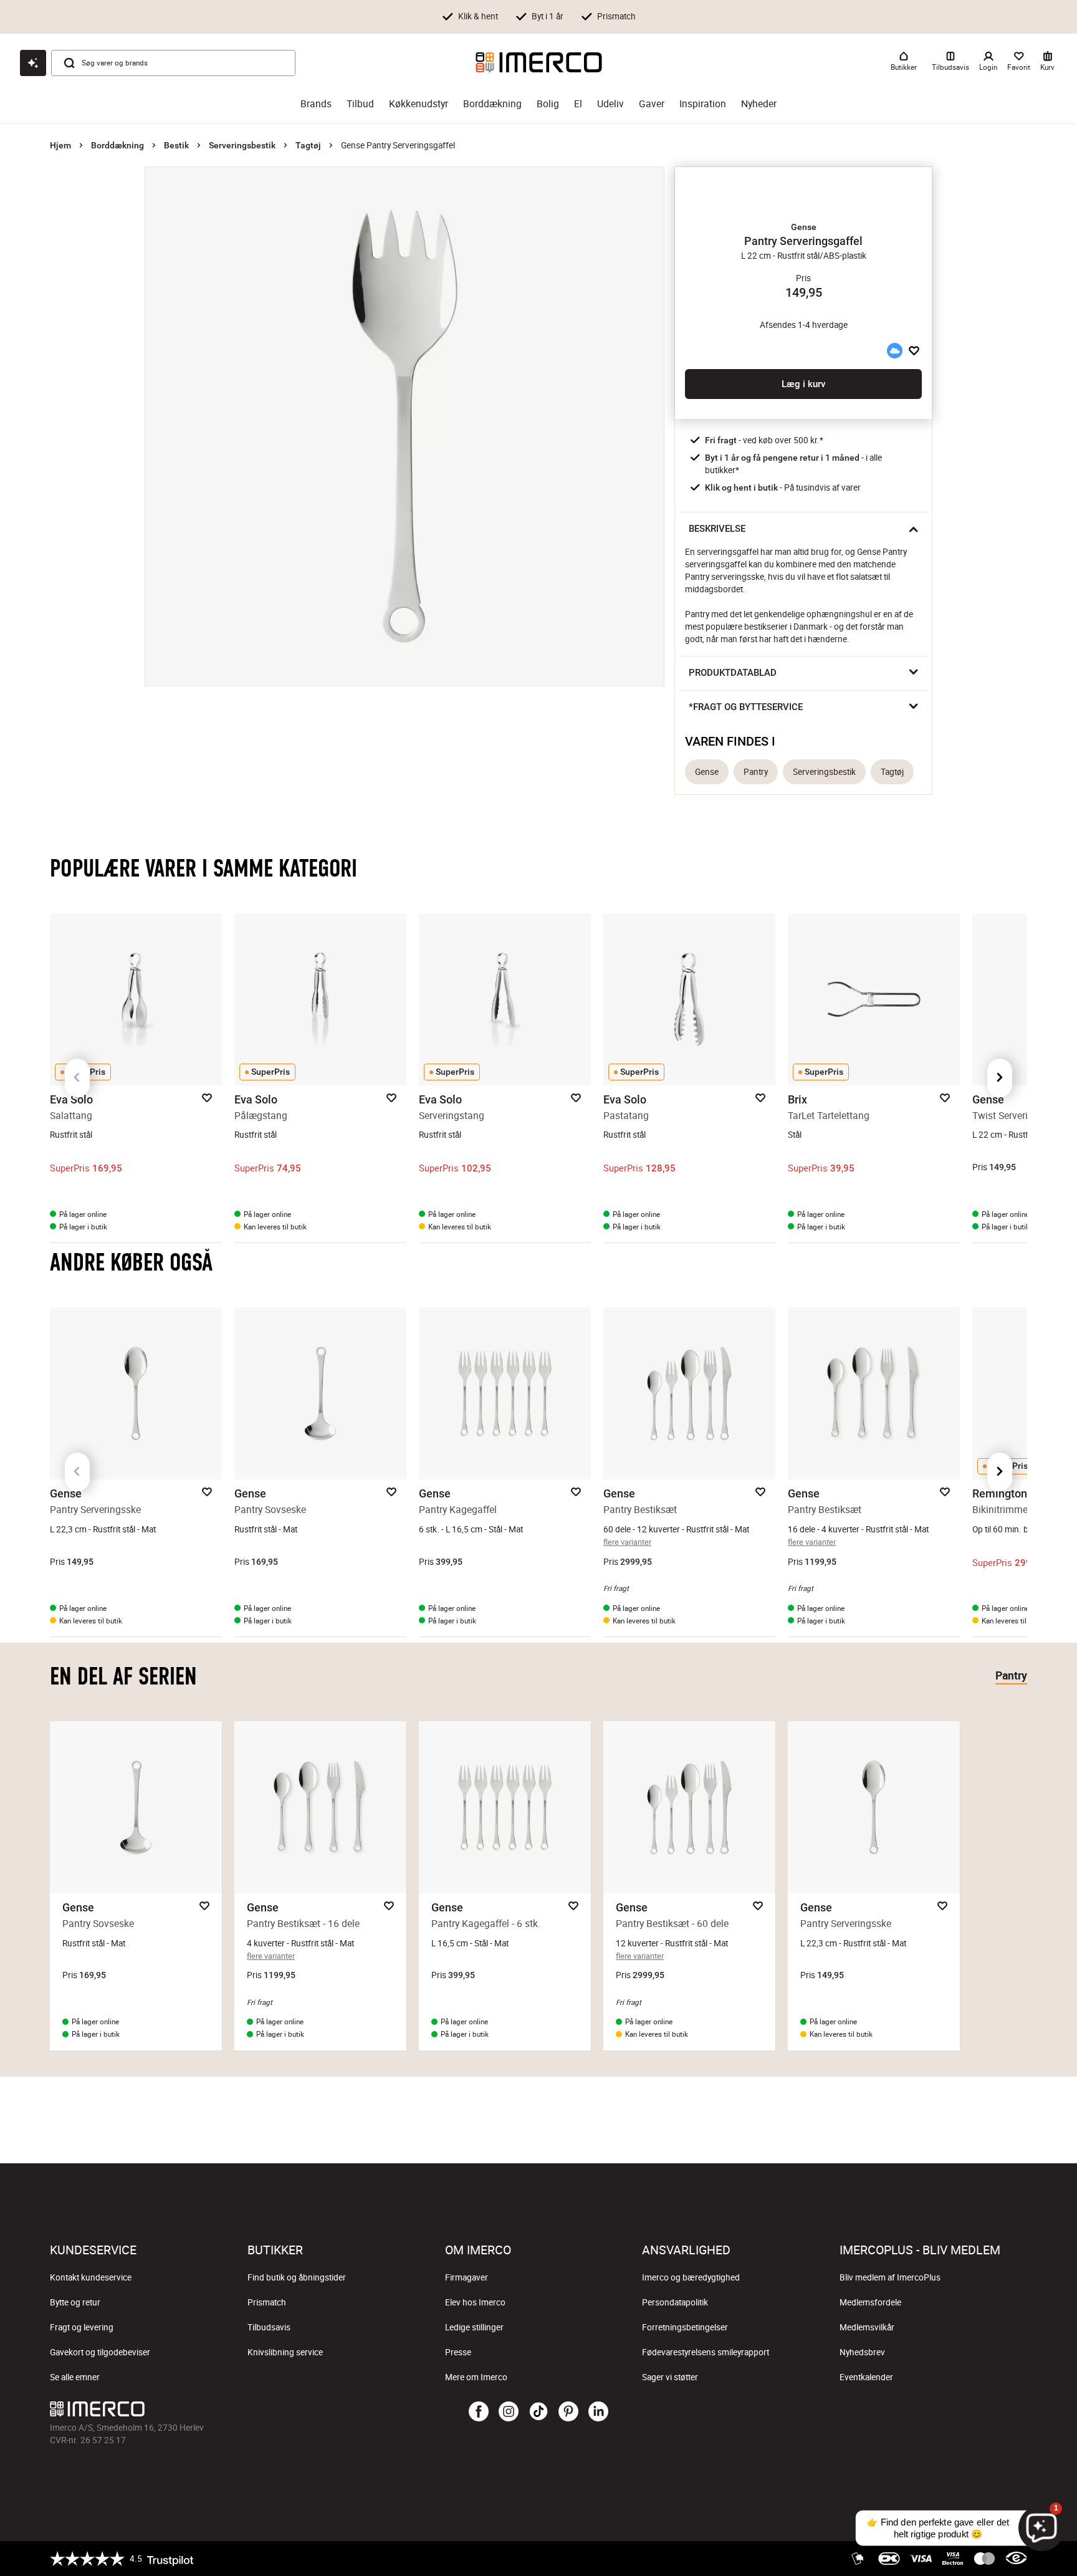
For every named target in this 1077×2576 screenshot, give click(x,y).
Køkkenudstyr (419, 104)
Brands (316, 104)
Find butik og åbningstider (297, 2277)
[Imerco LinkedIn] (598, 2412)
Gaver (652, 104)
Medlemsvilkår (867, 2327)
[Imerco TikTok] (538, 2412)
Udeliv (610, 104)
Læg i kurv (803, 384)
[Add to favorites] (914, 350)
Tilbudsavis (269, 2327)
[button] (803, 227)
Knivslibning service (285, 2352)
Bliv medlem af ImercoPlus (890, 2277)
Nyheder (759, 104)
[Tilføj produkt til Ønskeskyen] (894, 350)
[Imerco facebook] (479, 2412)
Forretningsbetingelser (685, 2327)
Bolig (548, 104)
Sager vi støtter (670, 2377)
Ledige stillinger (474, 2327)
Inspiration (703, 104)
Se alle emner (75, 2377)
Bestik (176, 145)
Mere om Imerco (476, 2377)
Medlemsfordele (870, 2302)
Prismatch (267, 2302)
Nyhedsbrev (862, 2352)
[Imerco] (539, 62)
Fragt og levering (82, 2327)
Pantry (756, 772)
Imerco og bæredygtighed (691, 2277)
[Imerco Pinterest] (568, 2412)
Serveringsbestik (242, 145)
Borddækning (492, 104)
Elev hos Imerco (475, 2302)
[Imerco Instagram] (509, 2412)
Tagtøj (308, 145)
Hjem (60, 145)
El (578, 104)
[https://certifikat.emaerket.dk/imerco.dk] (1016, 2559)
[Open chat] (33, 63)
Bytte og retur (75, 2302)
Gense (707, 772)
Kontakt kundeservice (91, 2277)
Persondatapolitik (675, 2302)
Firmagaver (467, 2277)
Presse (458, 2352)
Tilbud (360, 104)
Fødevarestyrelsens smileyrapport (706, 2352)
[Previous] (77, 1078)
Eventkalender (866, 2377)
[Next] (1000, 1078)
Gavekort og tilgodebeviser (100, 2352)
